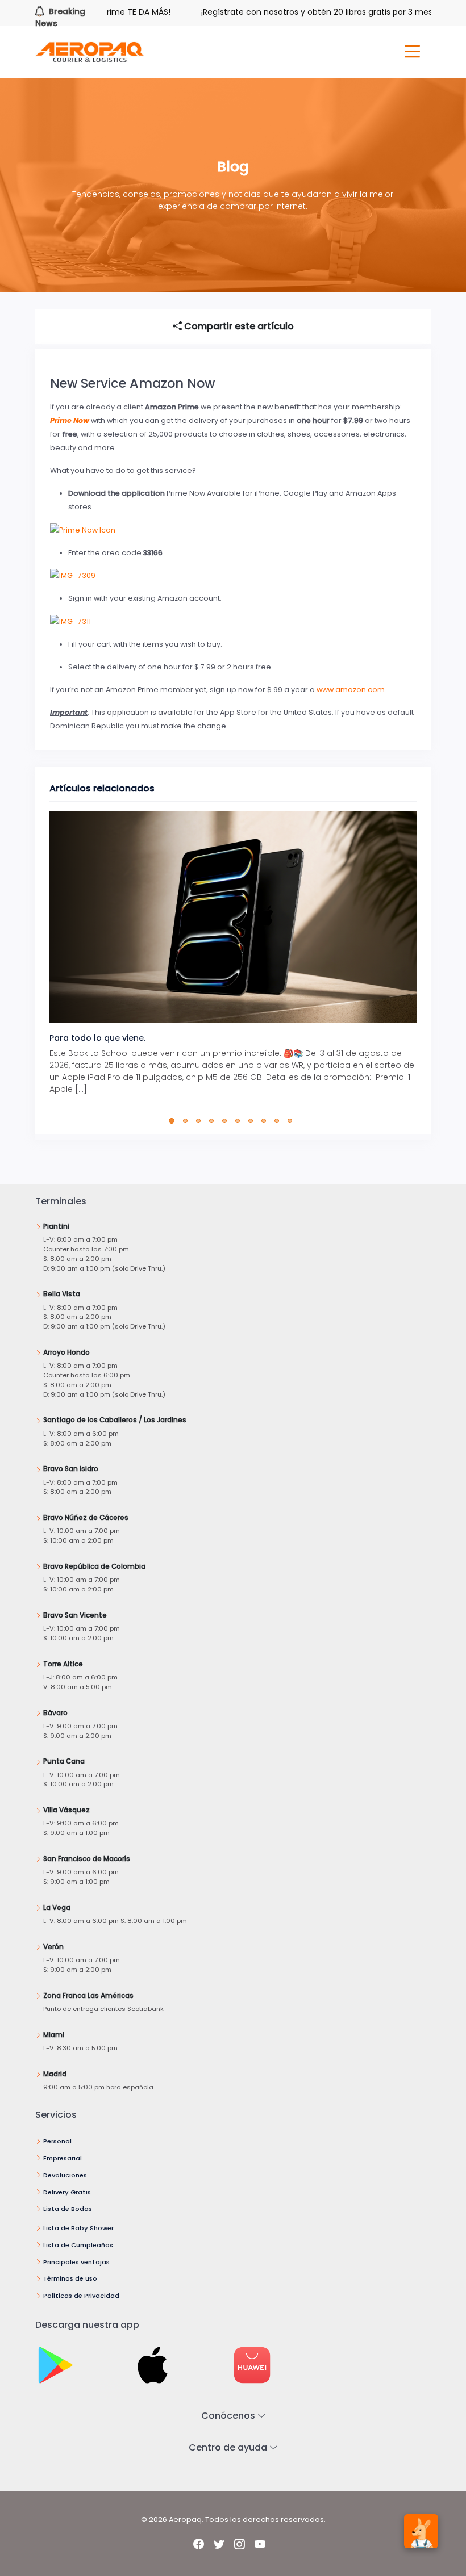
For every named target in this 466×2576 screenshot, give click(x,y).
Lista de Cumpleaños (78, 2245)
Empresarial (63, 2158)
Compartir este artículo (238, 326)
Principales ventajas (76, 2262)
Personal (57, 2141)
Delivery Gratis (67, 2192)
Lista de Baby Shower (78, 2228)
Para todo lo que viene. (97, 1038)
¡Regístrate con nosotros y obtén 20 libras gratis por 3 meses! (292, 12)
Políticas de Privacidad (81, 2296)
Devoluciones (65, 2175)
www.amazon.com (351, 690)
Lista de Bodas (68, 2209)
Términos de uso (70, 2278)
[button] (174, 1121)
